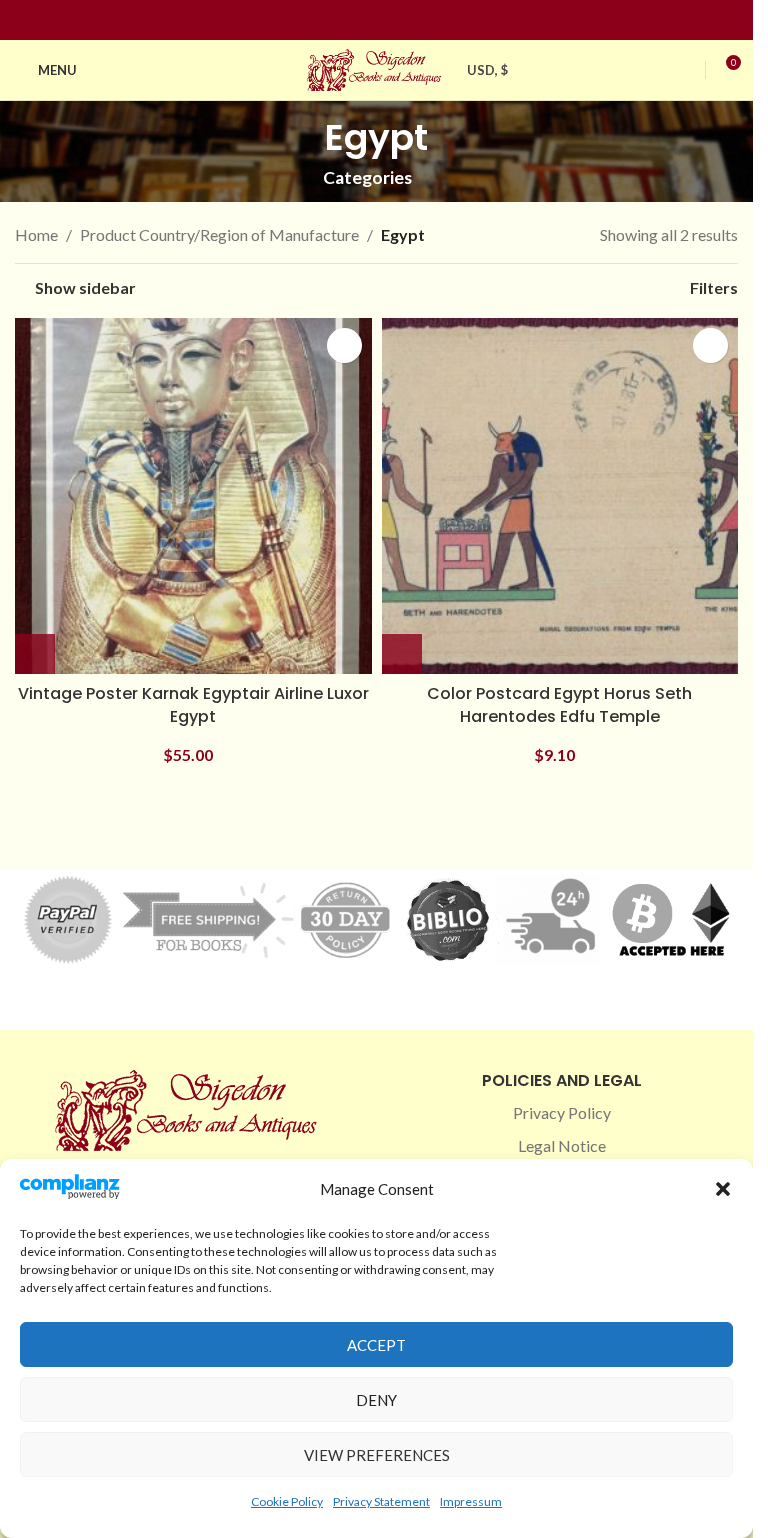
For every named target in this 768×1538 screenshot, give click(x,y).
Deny (376, 1400)
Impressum (471, 1501)
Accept (376, 1345)
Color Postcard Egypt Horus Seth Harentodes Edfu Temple (559, 704)
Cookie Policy (287, 1501)
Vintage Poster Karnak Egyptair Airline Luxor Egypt (193, 704)
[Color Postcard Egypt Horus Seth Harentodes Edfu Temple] (560, 496)
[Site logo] (377, 67)
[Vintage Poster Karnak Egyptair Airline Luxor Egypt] (193, 496)
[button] (723, 1189)
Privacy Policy (562, 1112)
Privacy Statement (381, 1501)
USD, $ (488, 70)
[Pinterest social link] (389, 20)
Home (36, 234)
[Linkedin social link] (413, 20)
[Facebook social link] (341, 20)
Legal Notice (562, 1145)
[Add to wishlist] (344, 345)
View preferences (377, 1455)
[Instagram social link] (365, 20)
